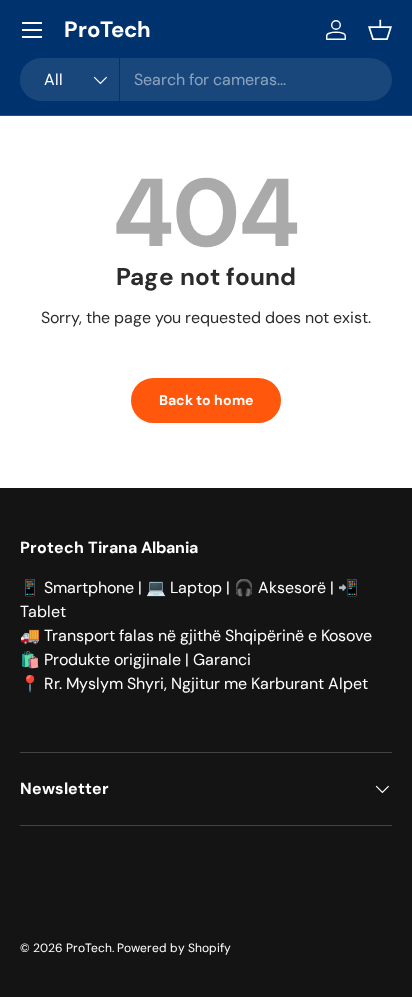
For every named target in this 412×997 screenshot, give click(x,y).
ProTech (89, 948)
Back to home (206, 400)
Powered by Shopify (174, 948)
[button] (380, 30)
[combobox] (206, 79)
